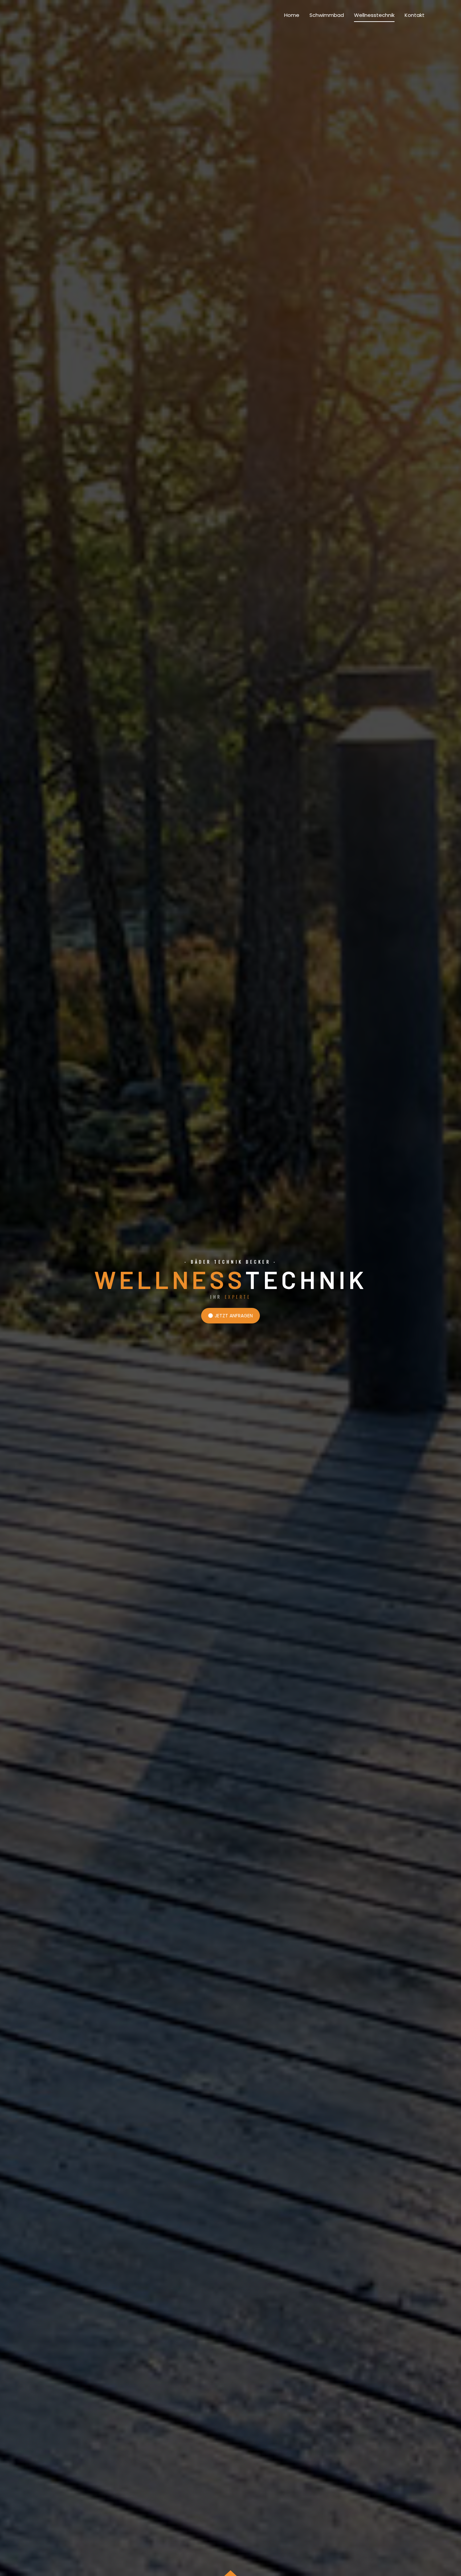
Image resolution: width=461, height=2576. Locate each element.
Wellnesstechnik (374, 15)
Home (292, 15)
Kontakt (415, 15)
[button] (231, 1316)
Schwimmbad (327, 15)
